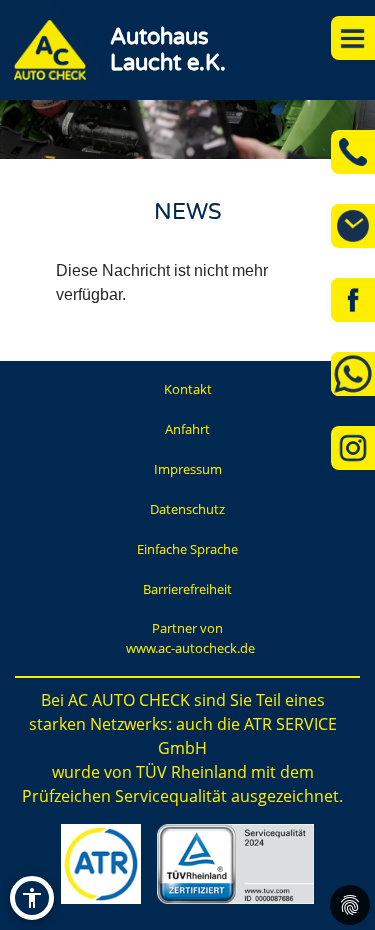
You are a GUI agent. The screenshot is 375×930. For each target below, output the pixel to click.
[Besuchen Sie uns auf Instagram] (353, 448)
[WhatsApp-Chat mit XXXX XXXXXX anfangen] (353, 374)
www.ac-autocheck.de (190, 648)
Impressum (188, 469)
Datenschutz (187, 509)
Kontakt (188, 389)
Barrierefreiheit (187, 589)
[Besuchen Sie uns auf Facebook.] (353, 300)
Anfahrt (187, 429)
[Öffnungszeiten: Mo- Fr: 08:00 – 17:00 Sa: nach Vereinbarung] (353, 226)
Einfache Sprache (187, 549)
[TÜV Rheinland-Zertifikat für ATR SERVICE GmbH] (235, 864)
